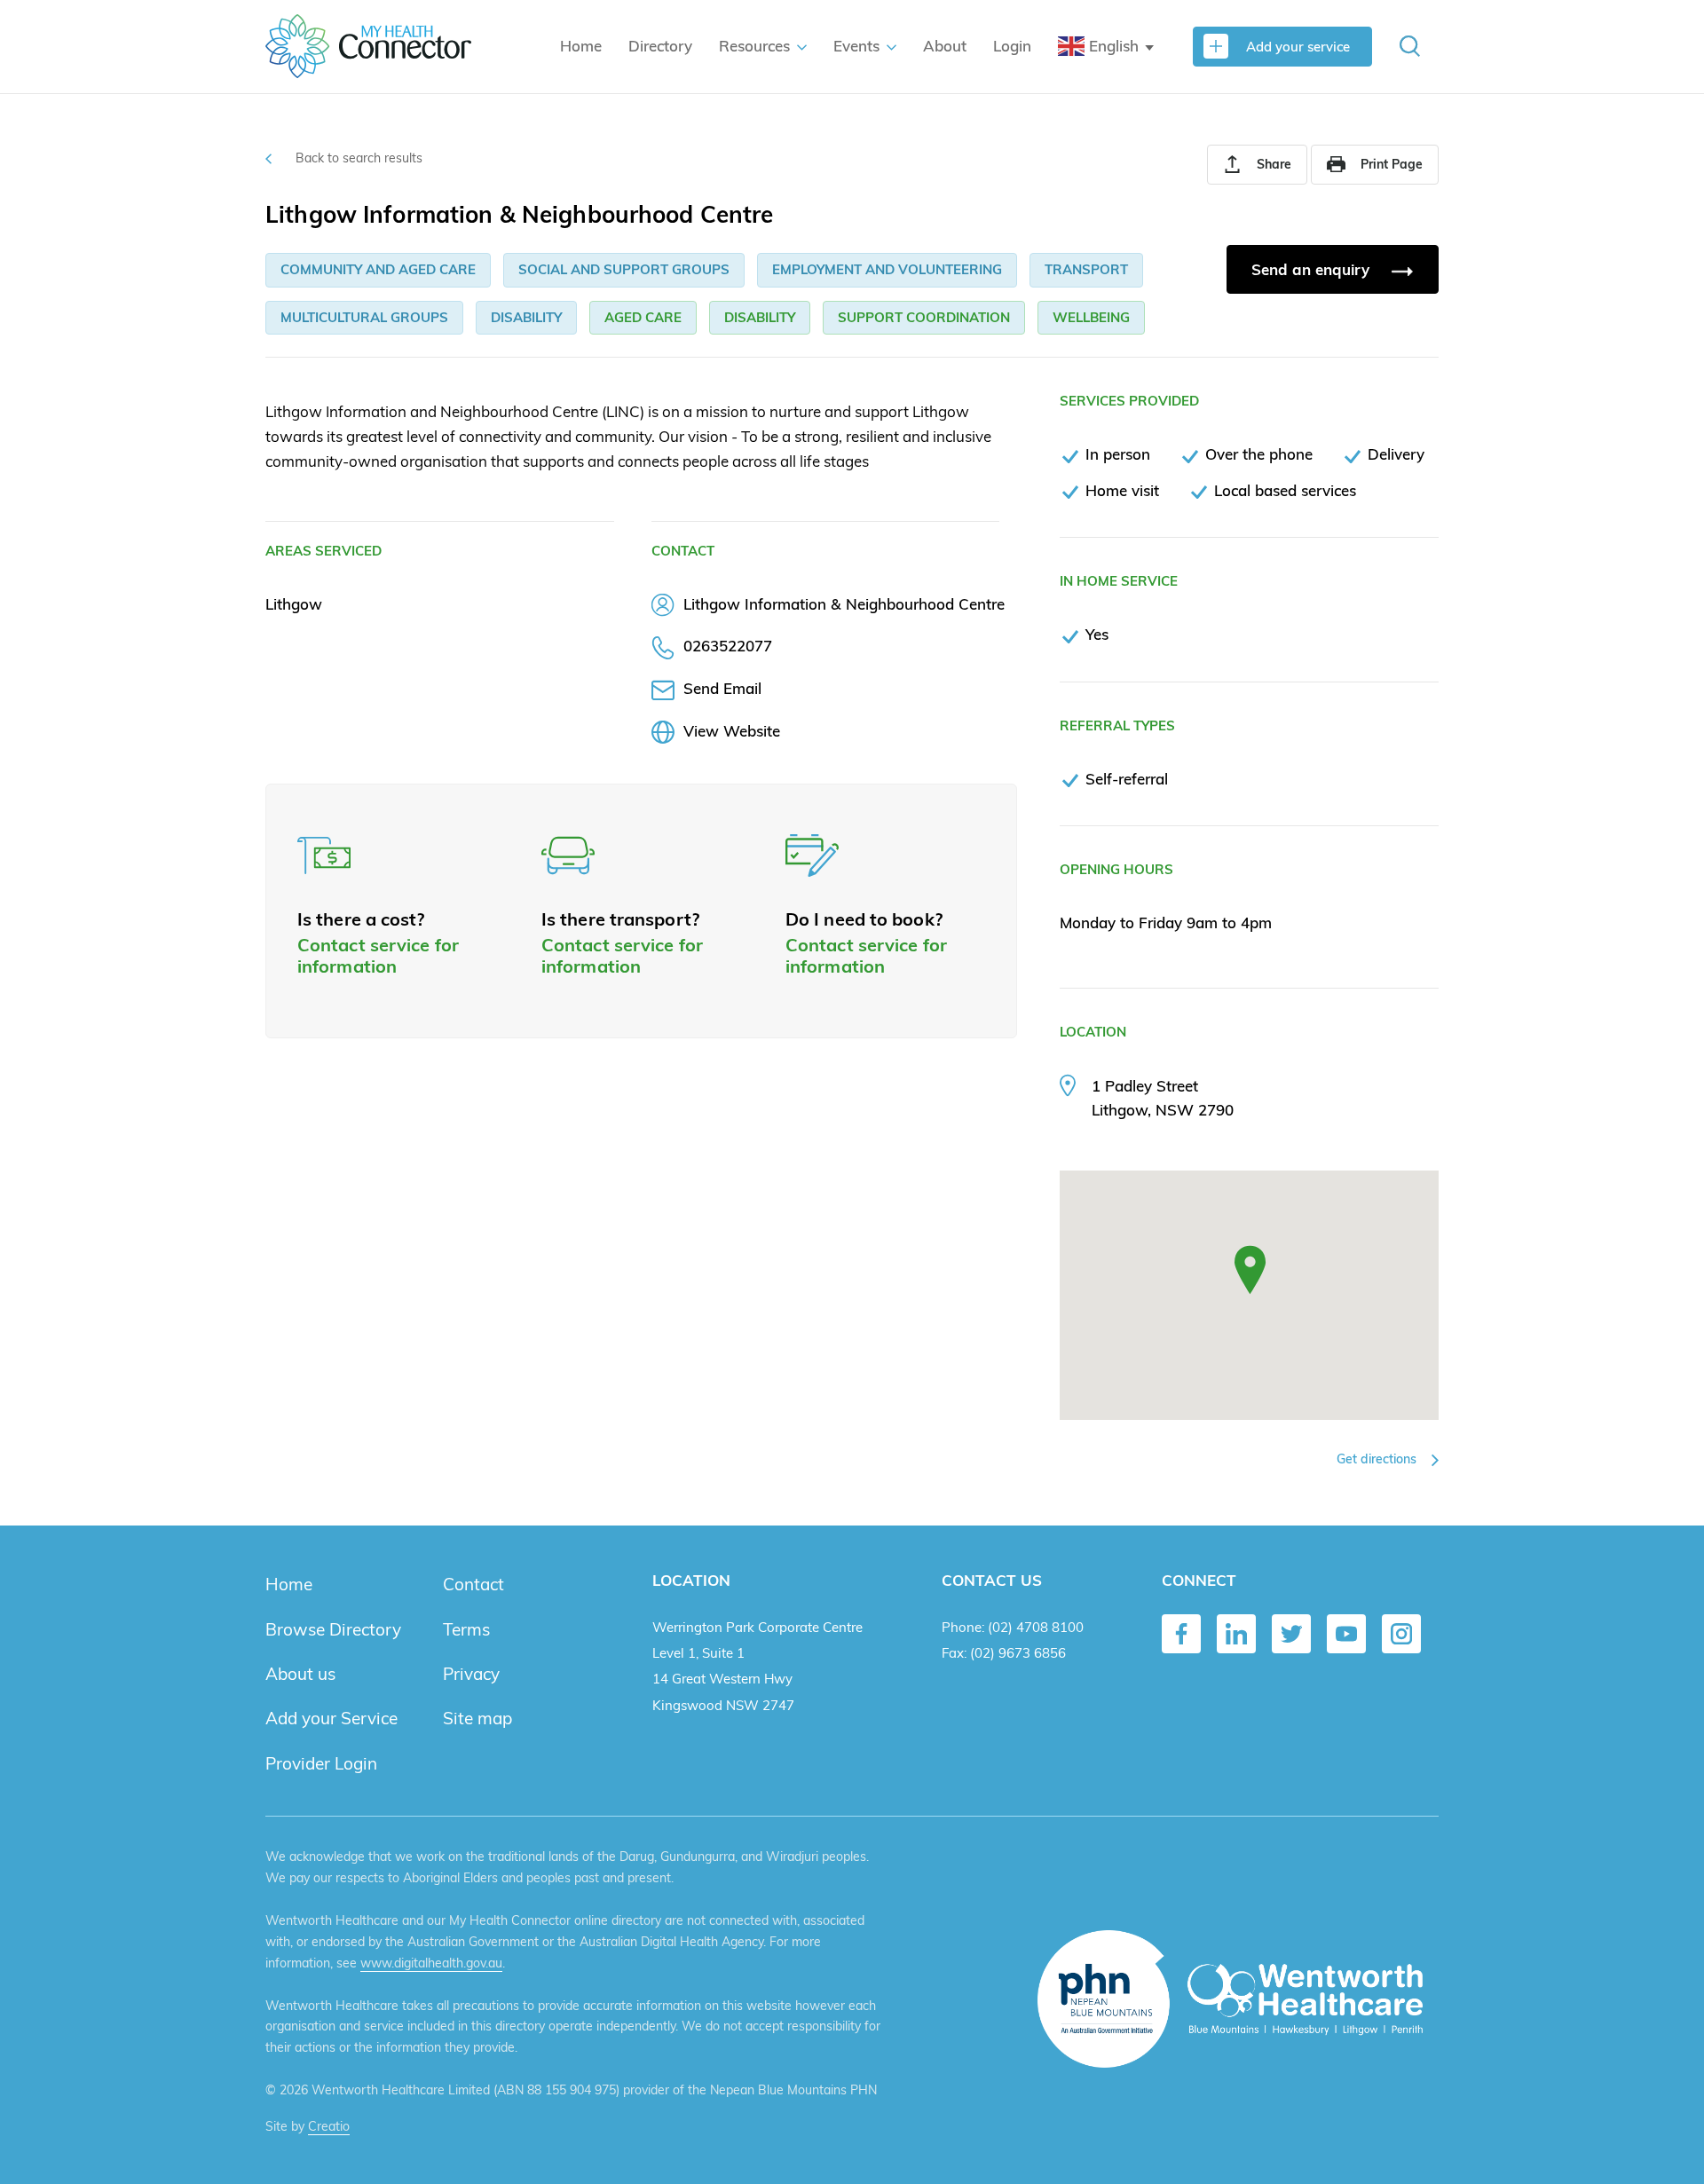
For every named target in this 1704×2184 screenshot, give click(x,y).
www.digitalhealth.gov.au (431, 1963)
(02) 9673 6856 (1018, 1653)
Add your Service (331, 1718)
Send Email (722, 688)
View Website (732, 731)
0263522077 (728, 646)
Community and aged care (378, 269)
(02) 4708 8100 (1036, 1627)
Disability (526, 317)
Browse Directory (333, 1629)
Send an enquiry (1313, 269)
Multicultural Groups (364, 317)
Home (581, 46)
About (945, 46)
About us (300, 1674)
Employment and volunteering (887, 269)
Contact (473, 1584)
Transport (1086, 269)
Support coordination (924, 317)
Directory (660, 46)
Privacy (471, 1674)
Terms (466, 1629)
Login (1012, 46)
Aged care (643, 317)
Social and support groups (624, 269)
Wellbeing (1091, 317)
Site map (477, 1718)
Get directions (1378, 1459)
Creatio (329, 2126)
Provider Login (321, 1763)
